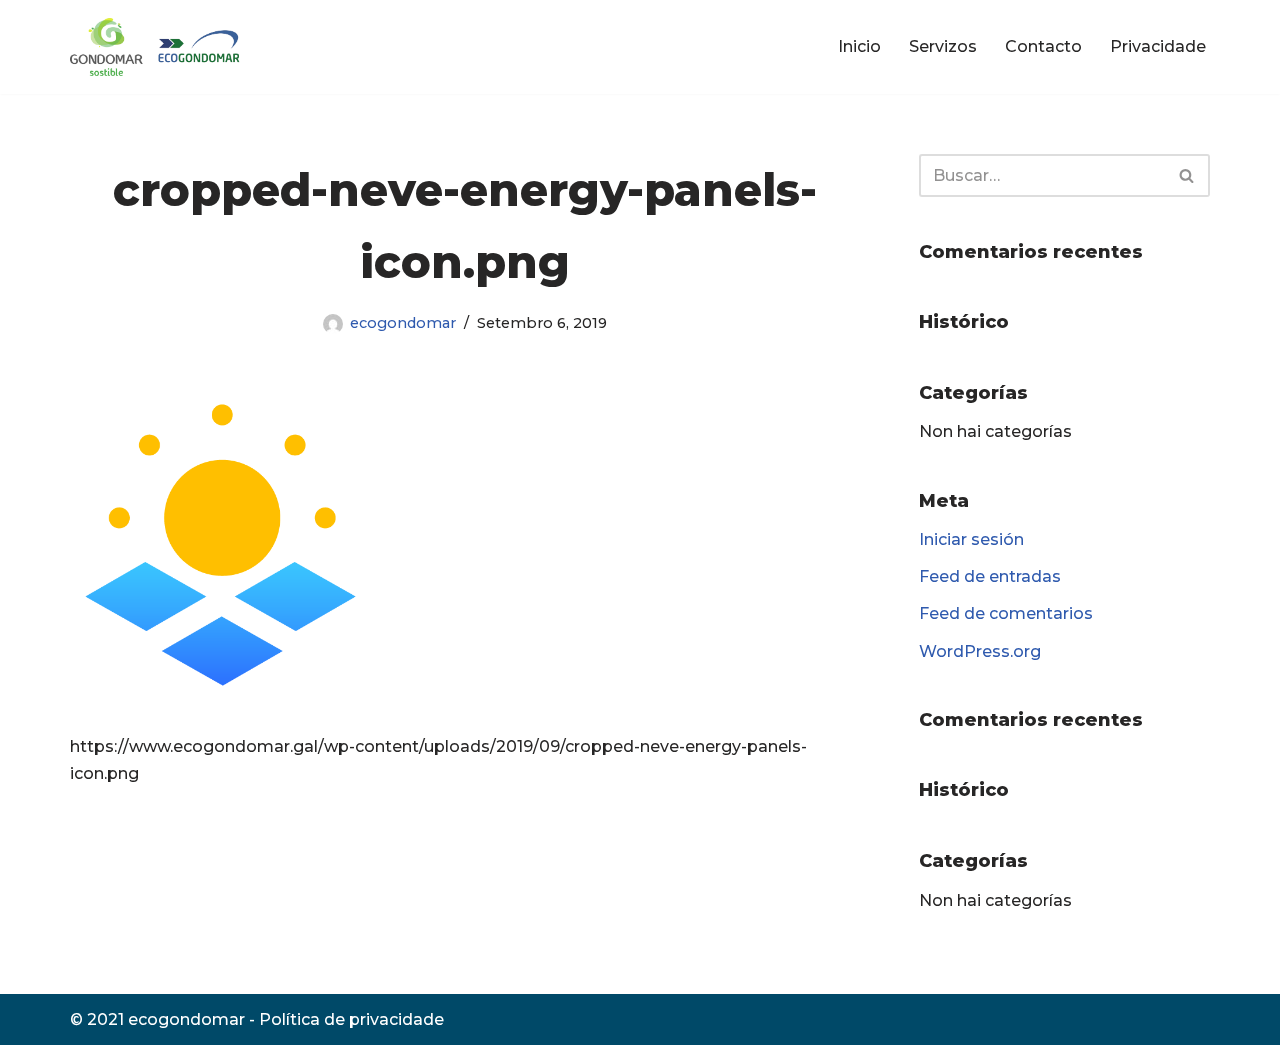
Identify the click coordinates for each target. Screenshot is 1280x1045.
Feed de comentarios (1006, 613)
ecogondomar (403, 323)
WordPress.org (980, 651)
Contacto (1043, 46)
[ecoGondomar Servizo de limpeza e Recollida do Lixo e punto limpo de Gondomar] (158, 47)
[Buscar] (1187, 175)
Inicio (859, 46)
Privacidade (1158, 46)
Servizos (943, 46)
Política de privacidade (351, 1019)
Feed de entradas (990, 576)
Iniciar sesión (971, 539)
